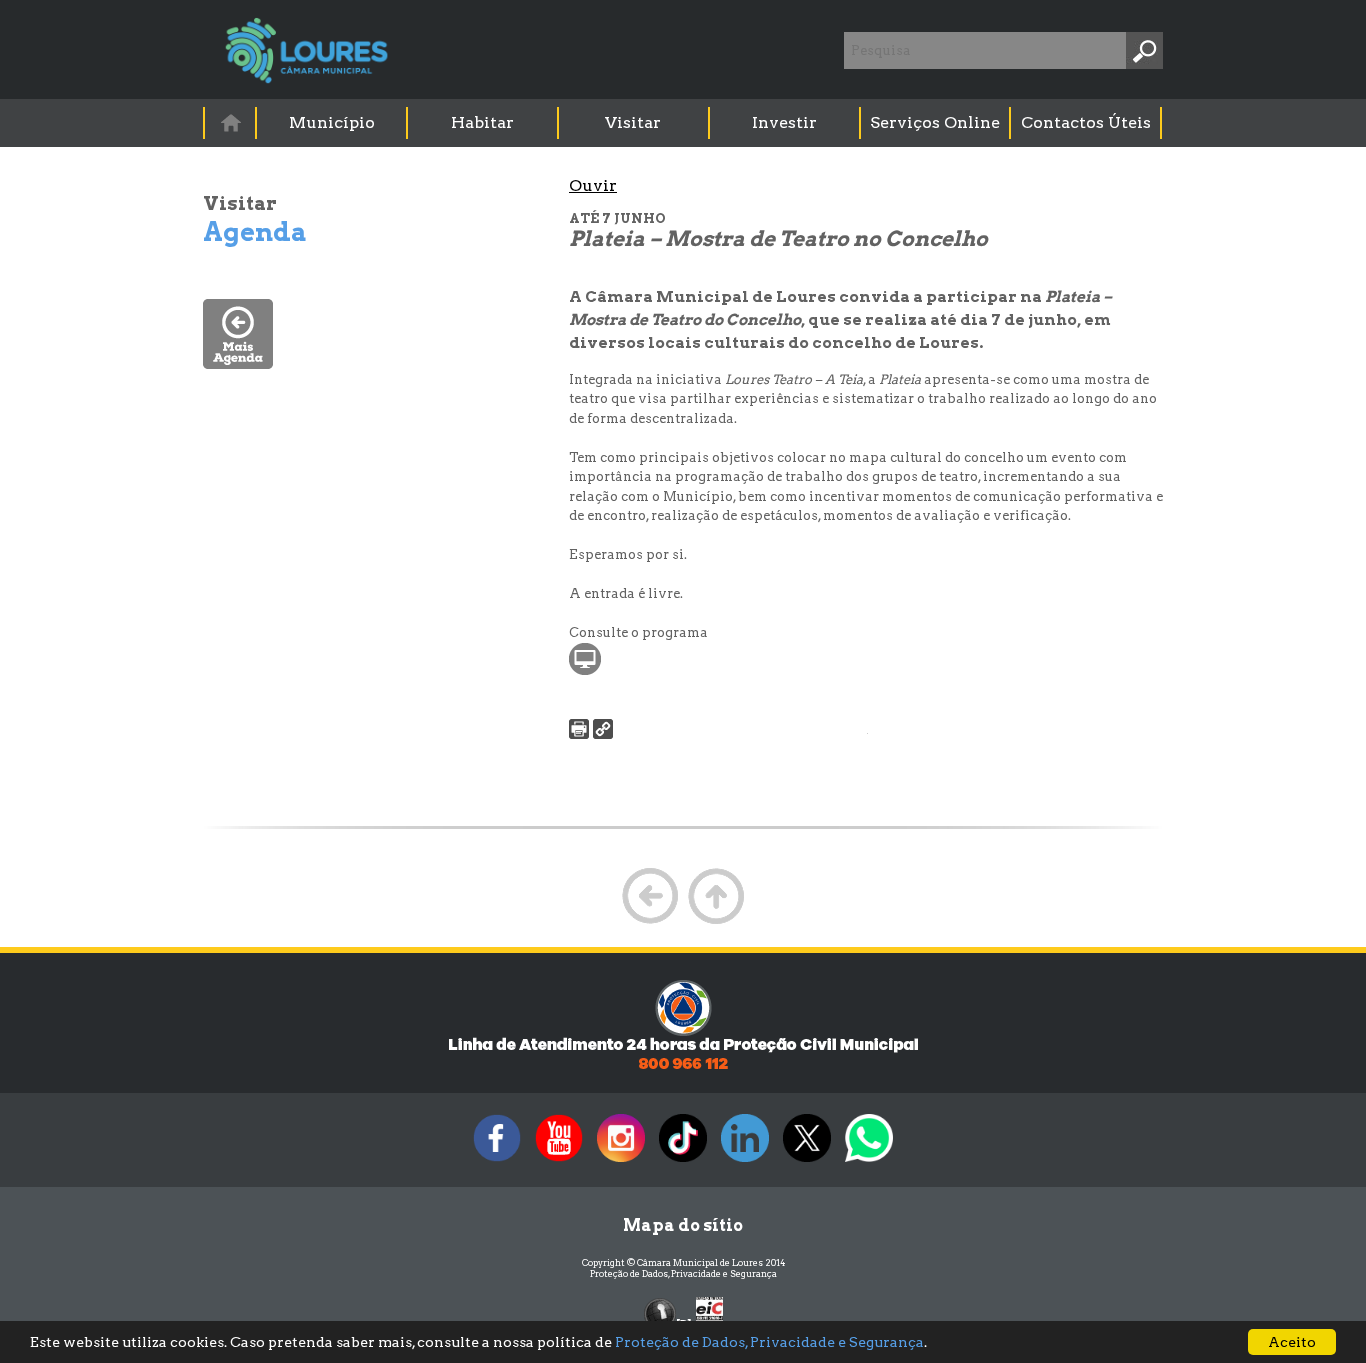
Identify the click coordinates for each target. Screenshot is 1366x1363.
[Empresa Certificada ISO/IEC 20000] (709, 1312)
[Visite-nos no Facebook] (497, 1161)
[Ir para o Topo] (716, 921)
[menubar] (684, 123)
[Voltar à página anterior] (650, 921)
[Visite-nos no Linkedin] (745, 1161)
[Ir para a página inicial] (230, 122)
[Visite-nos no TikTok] (683, 1161)
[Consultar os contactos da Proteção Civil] (683, 1067)
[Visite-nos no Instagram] (621, 1161)
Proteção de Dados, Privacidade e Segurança (683, 1273)
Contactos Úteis (1086, 122)
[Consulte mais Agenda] (238, 363)
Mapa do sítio (683, 1225)
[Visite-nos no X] (807, 1161)
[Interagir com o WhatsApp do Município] (869, 1161)
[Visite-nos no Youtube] (559, 1161)
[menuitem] (231, 122)
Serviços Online (935, 122)
